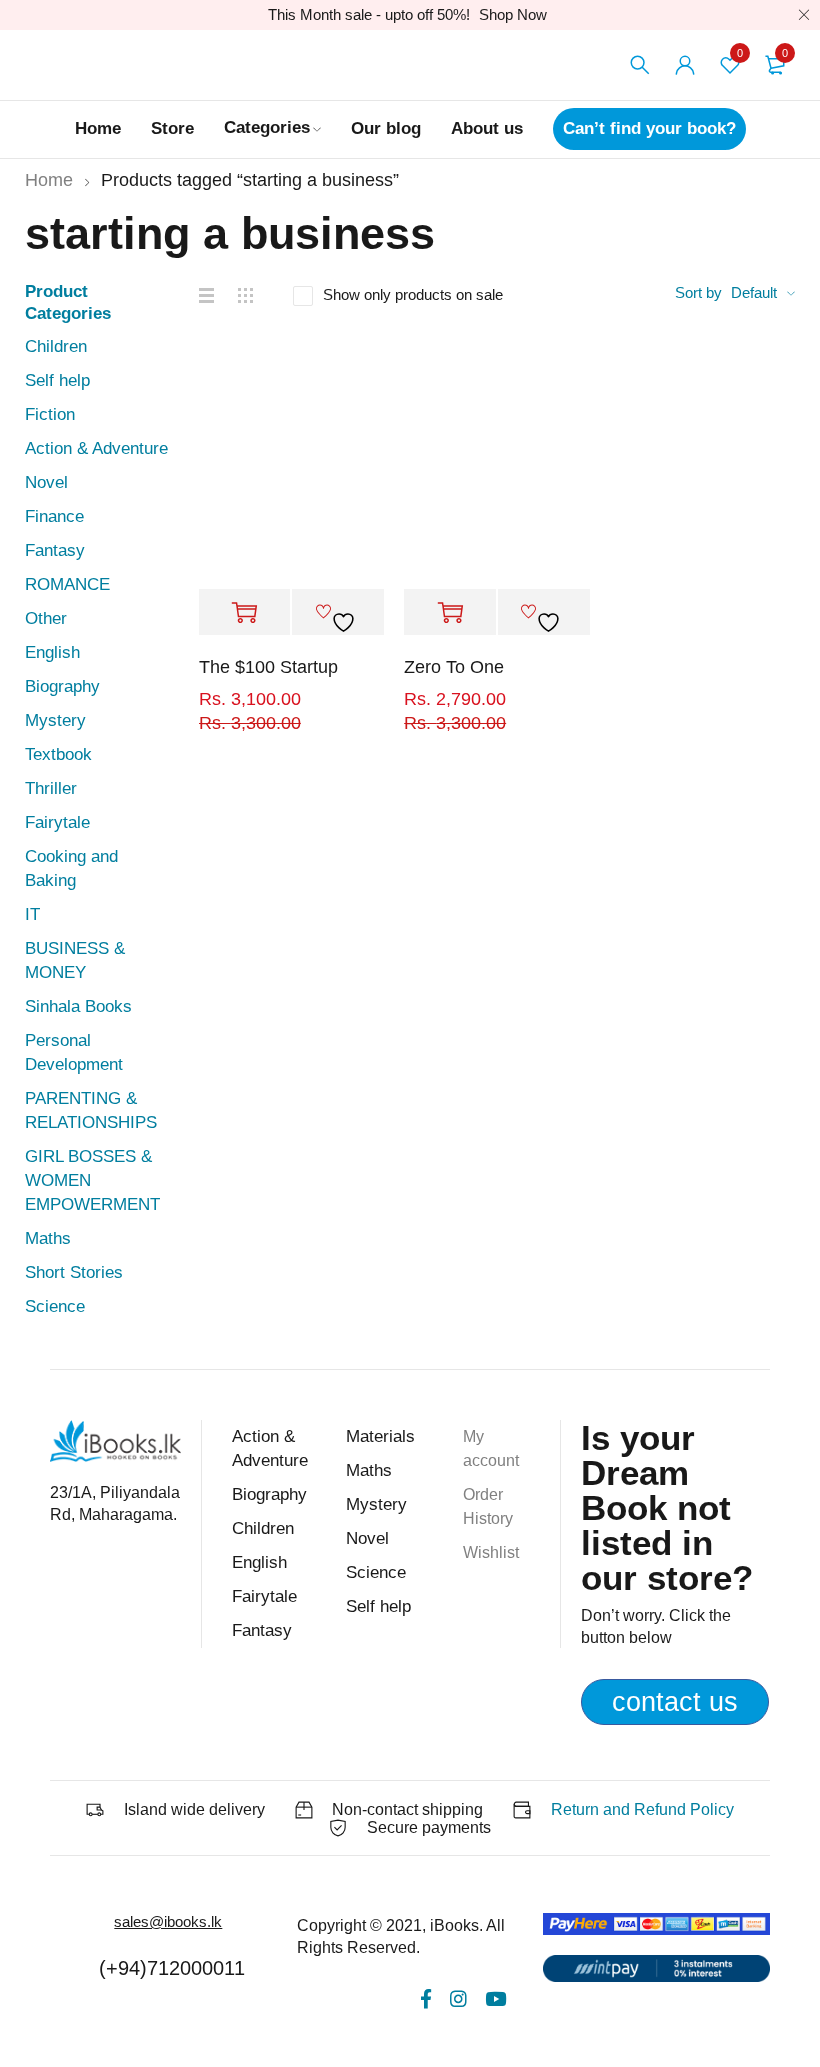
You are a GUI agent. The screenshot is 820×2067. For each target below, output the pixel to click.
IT (32, 914)
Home (49, 180)
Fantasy (55, 550)
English (52, 652)
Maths (48, 1238)
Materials (380, 1436)
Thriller (51, 788)
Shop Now (513, 14)
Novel (46, 482)
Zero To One (454, 667)
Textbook (58, 754)
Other (46, 618)
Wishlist (491, 1552)
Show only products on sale (413, 294)
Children (56, 346)
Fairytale (57, 822)
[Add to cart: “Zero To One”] (450, 613)
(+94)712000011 (172, 1968)
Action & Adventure (96, 448)
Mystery (55, 720)
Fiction (50, 414)
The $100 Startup (268, 667)
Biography (62, 686)
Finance (54, 516)
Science (55, 1306)
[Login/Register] (685, 65)
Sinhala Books (78, 1006)
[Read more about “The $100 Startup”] (245, 613)
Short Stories (74, 1272)
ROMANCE (67, 584)
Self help (57, 380)
